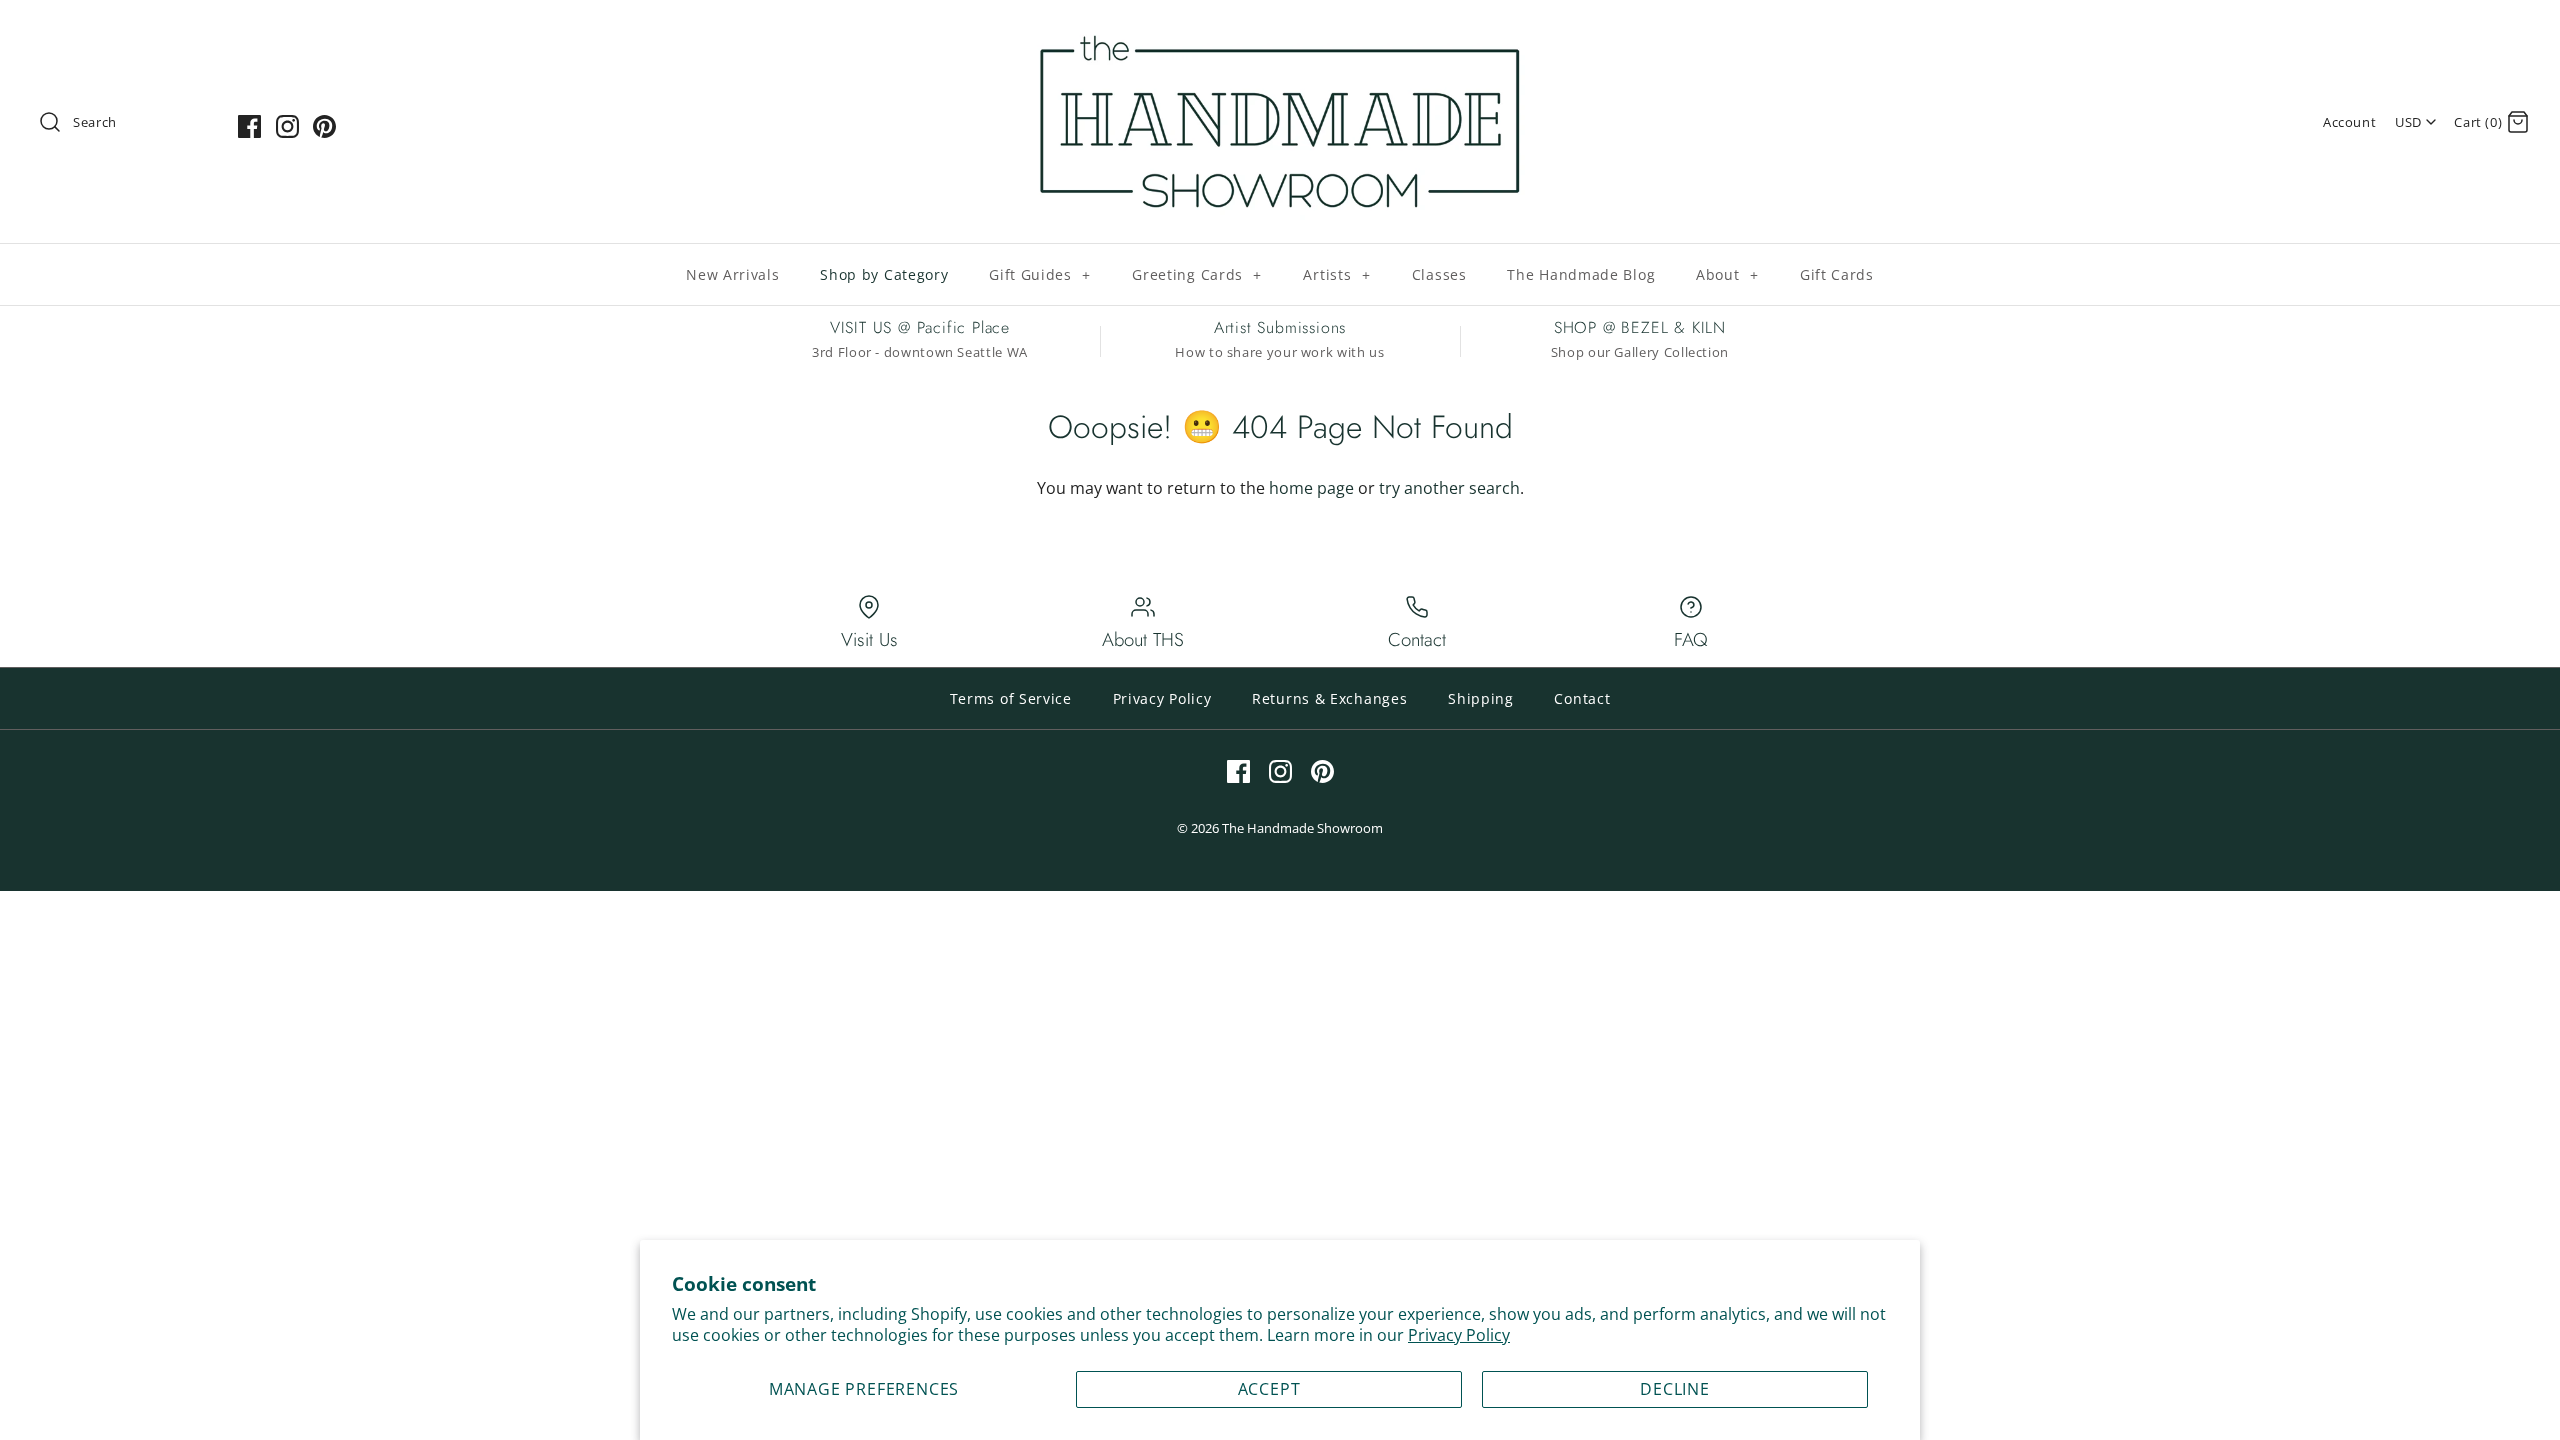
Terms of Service (1011, 698)
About (1727, 274)
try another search (1449, 488)
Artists (1336, 274)
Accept (1269, 1389)
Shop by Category (884, 274)
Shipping (1481, 698)
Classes (1439, 274)
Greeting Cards (1197, 274)
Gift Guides (1040, 274)
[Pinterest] (324, 126)
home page (1311, 488)
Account (2349, 122)
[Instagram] (287, 126)
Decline (1675, 1389)
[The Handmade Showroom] (1280, 32)
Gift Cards (1837, 274)
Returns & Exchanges (1329, 698)
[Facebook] (249, 126)
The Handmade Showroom (1302, 828)
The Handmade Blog (1581, 274)
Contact (1582, 698)
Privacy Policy (1459, 1335)
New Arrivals (732, 274)
